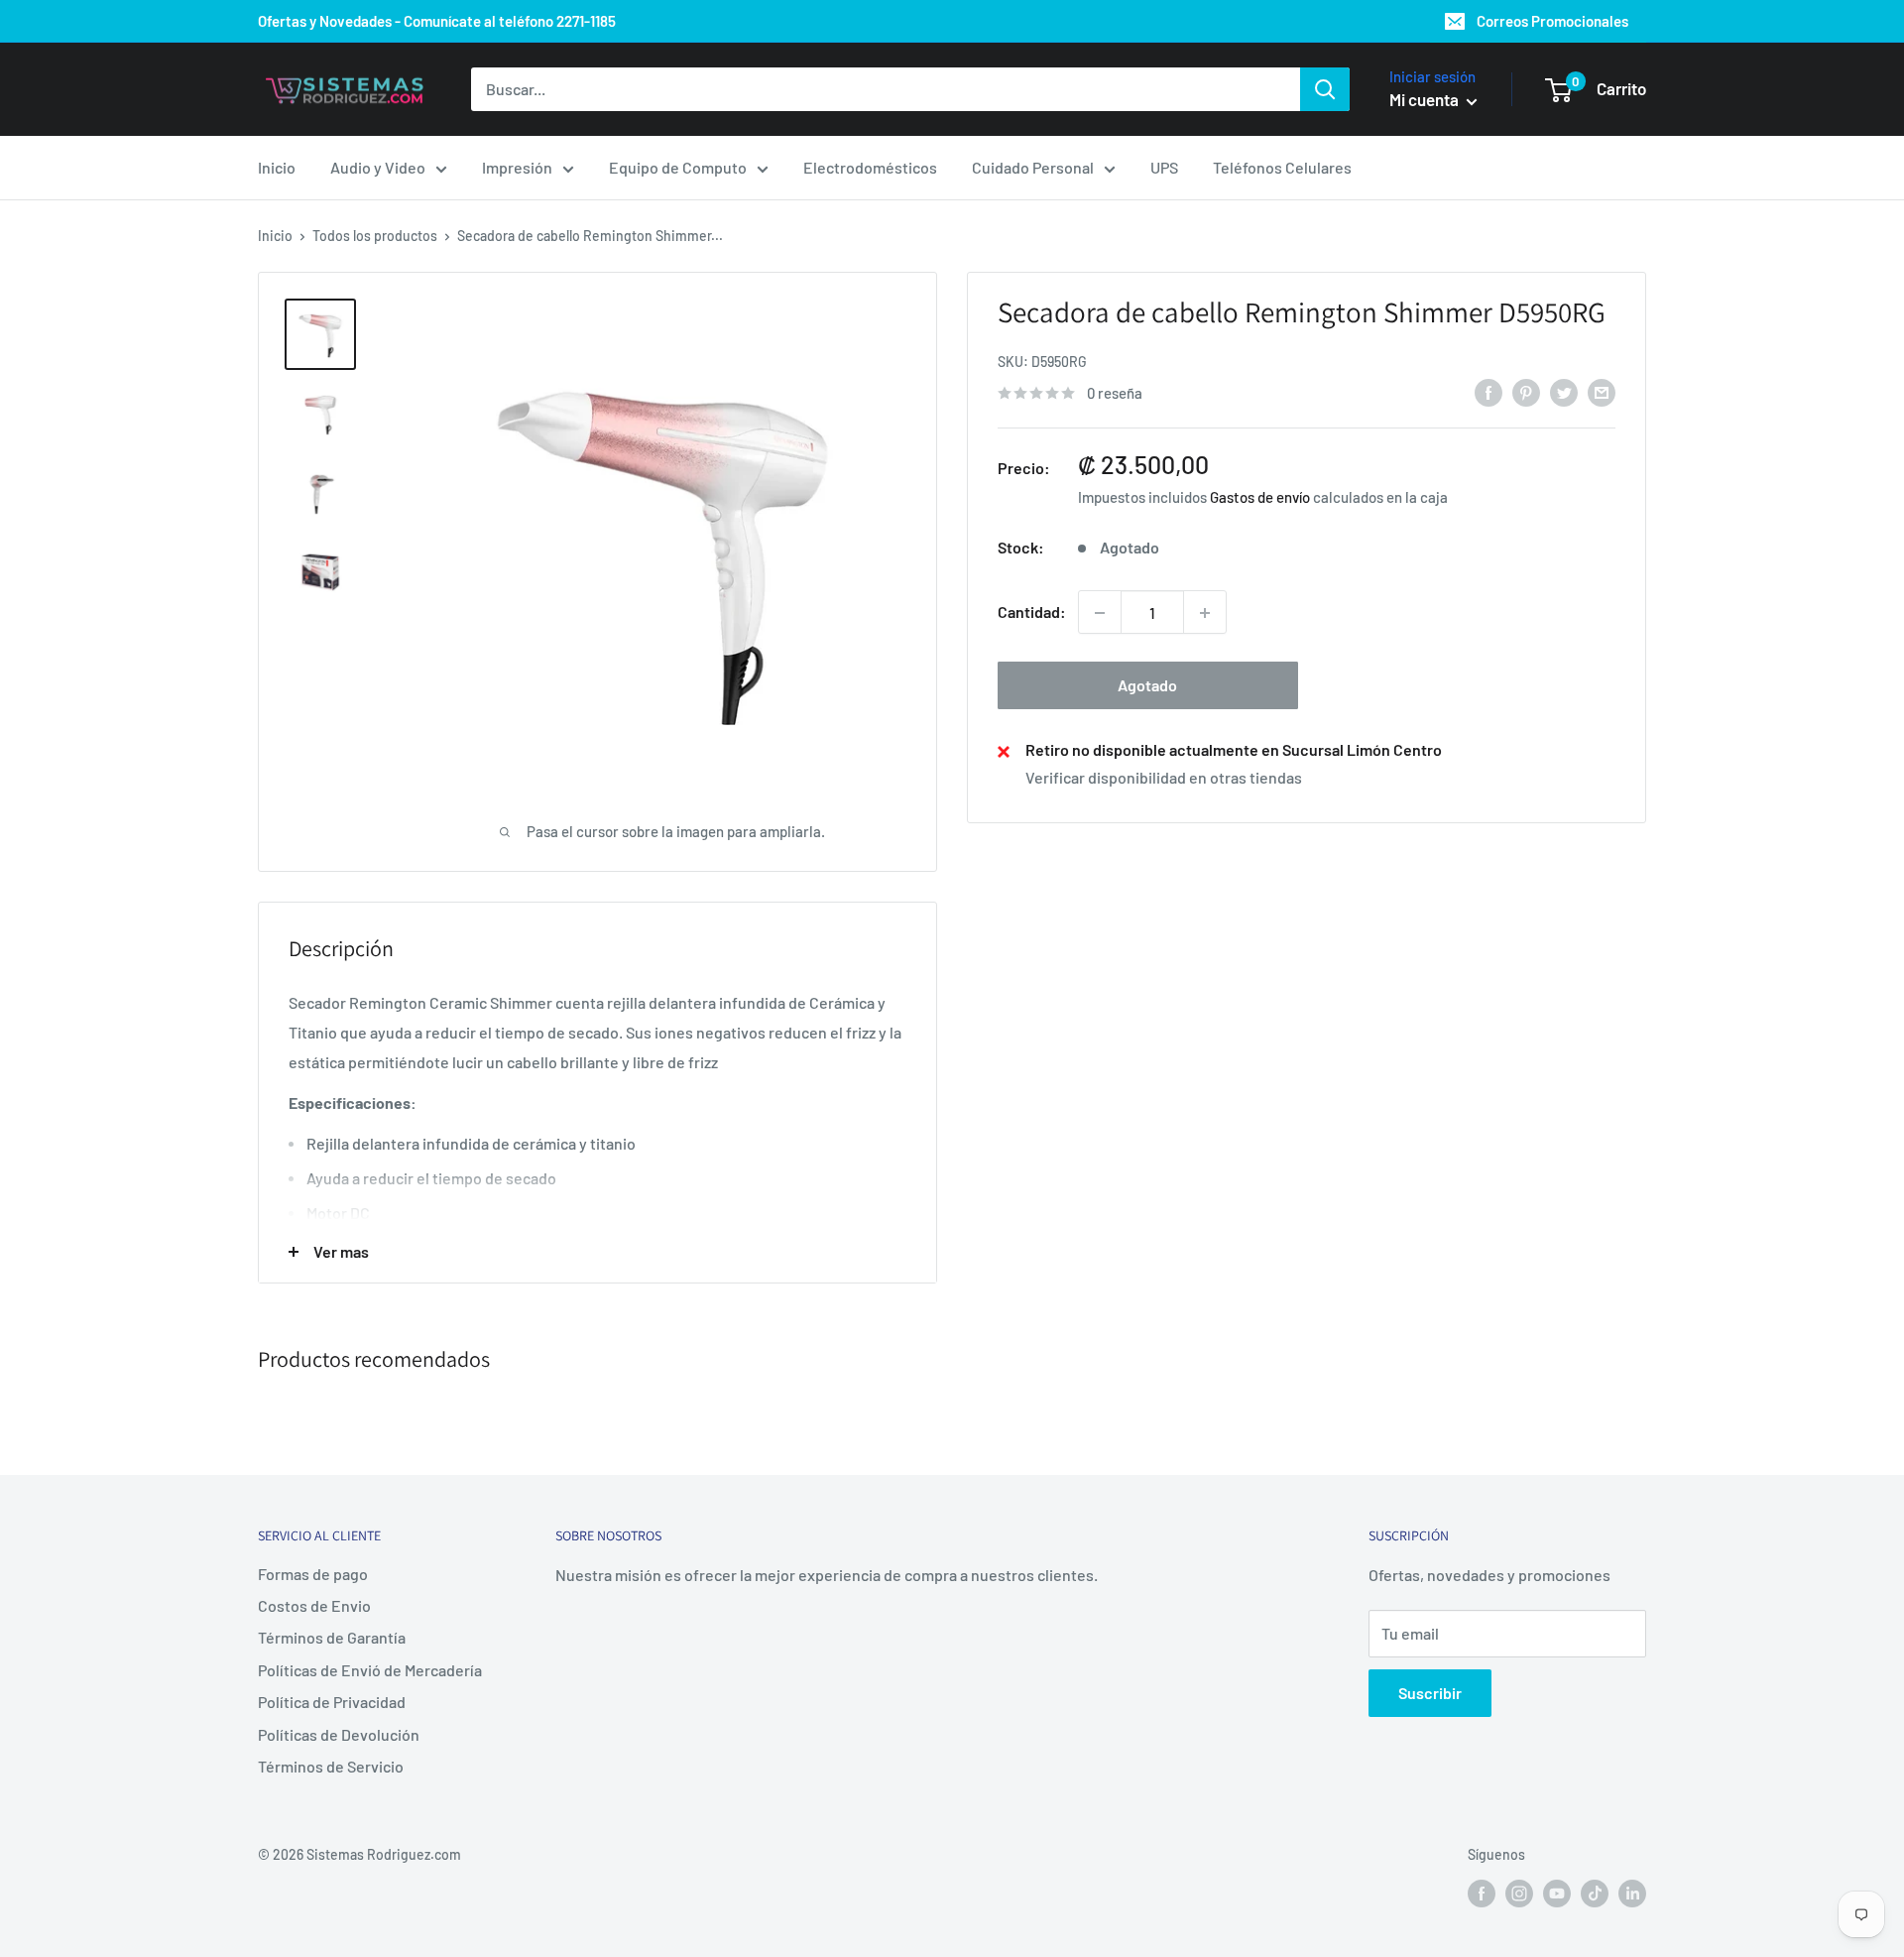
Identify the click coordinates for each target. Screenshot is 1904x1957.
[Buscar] (1325, 89)
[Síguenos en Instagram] (1519, 1894)
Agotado (1147, 686)
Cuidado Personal (1033, 167)
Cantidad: (1032, 612)
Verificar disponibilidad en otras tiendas (1164, 777)
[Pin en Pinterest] (1526, 391)
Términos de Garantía (332, 1637)
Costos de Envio (314, 1605)
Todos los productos (375, 236)
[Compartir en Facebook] (1488, 391)
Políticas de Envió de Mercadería (370, 1670)
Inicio (277, 167)
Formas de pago (313, 1574)
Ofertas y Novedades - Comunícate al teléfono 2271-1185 (437, 21)
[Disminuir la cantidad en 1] (1100, 613)
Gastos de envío (1260, 498)
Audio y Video (378, 167)
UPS (1164, 167)
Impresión (517, 167)
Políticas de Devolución (339, 1734)
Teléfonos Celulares (1282, 167)
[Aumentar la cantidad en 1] (1205, 613)
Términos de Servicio (331, 1766)
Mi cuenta (1426, 99)
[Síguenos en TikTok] (1595, 1894)
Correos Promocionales (1552, 21)
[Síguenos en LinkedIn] (1632, 1894)
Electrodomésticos (870, 167)
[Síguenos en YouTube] (1557, 1894)
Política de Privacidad (332, 1702)
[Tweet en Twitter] (1564, 391)
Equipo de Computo (678, 167)
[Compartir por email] (1602, 391)
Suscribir (1430, 1693)
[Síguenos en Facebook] (1482, 1894)
